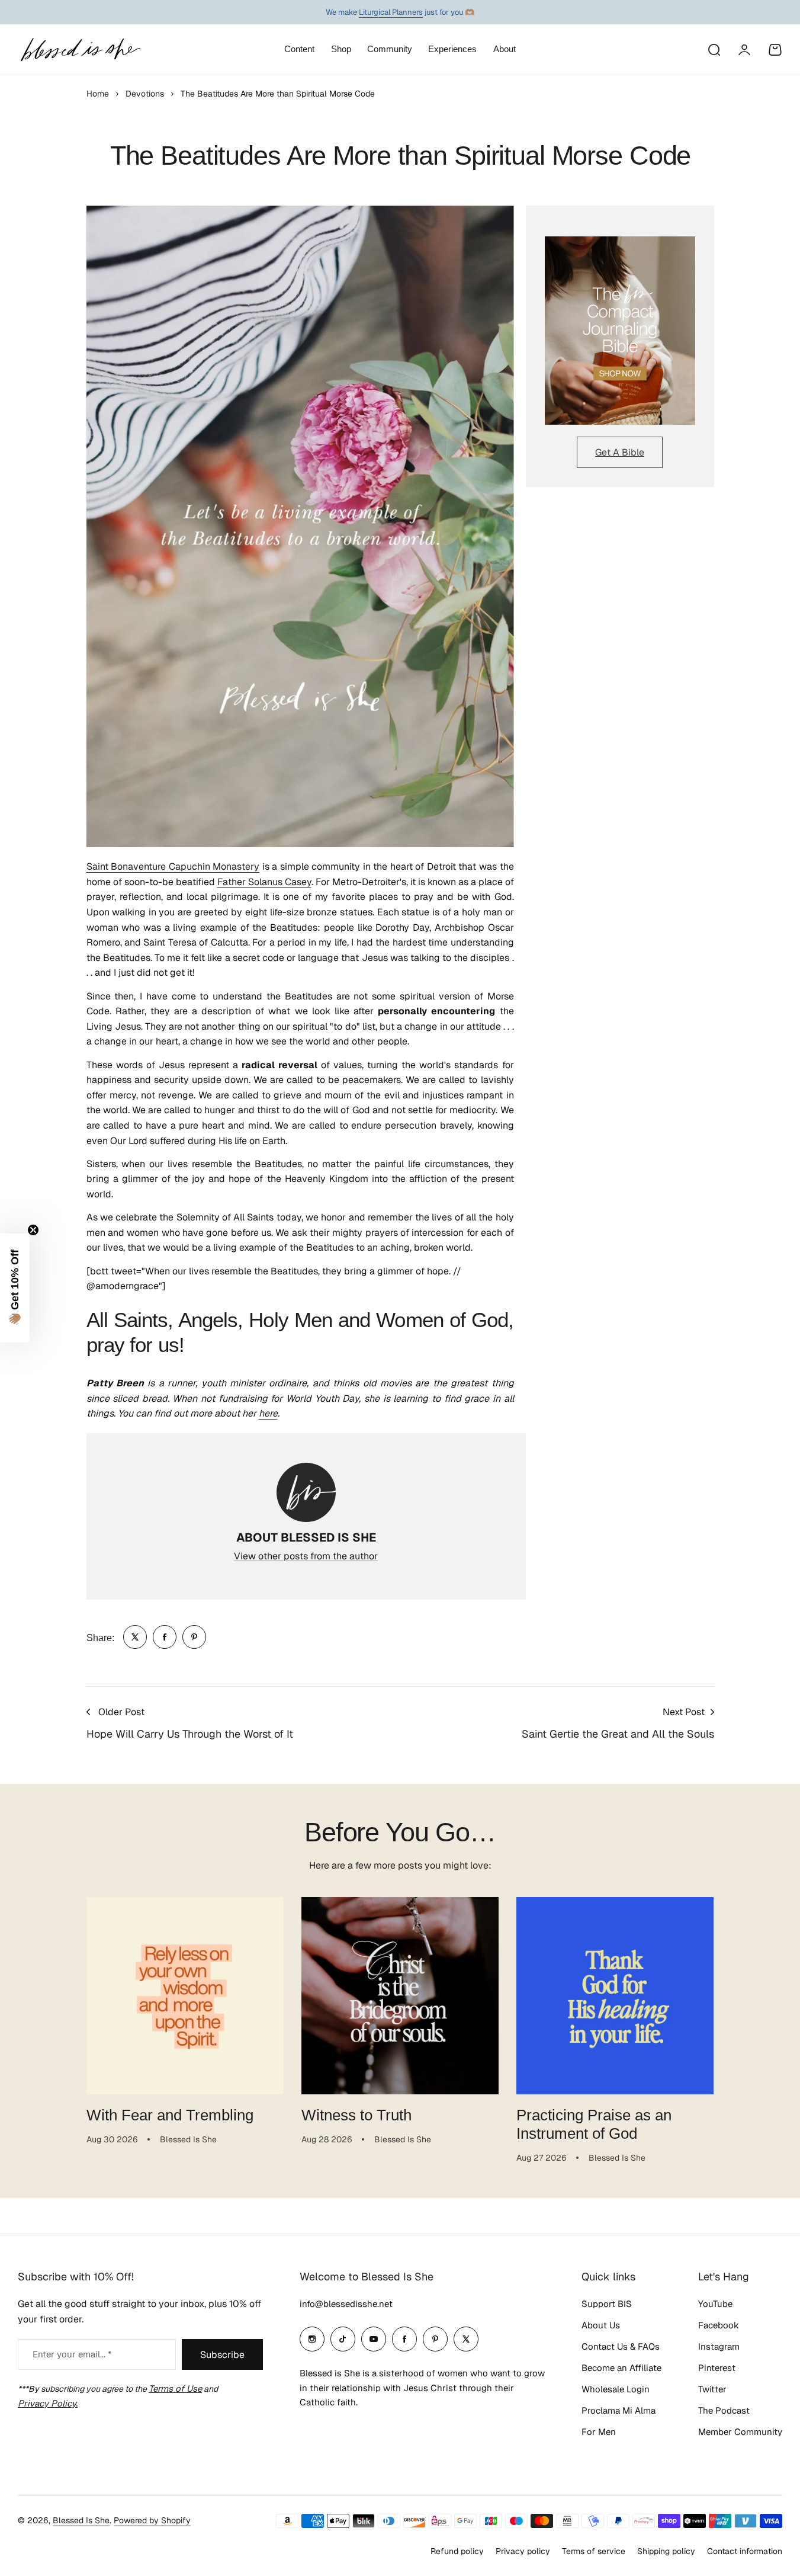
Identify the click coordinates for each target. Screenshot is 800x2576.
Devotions (145, 94)
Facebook (719, 2325)
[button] (15, 1288)
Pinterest (717, 2368)
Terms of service (594, 2551)
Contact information (745, 2551)
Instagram (719, 2346)
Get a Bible (620, 452)
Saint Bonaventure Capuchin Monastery (173, 866)
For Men (599, 2432)
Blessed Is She (81, 2520)
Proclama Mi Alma (619, 2410)
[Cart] (775, 50)
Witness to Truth (356, 2115)
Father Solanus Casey (264, 882)
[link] (135, 1637)
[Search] (714, 50)
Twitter (712, 2389)
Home (98, 94)
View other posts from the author (306, 1556)
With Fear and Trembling (170, 2115)
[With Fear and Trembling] (185, 1996)
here (268, 1413)
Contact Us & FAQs (621, 2346)
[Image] (620, 331)
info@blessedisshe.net (346, 2304)
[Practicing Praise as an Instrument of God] (615, 1996)
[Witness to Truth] (400, 1996)
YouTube (715, 2304)
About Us (601, 2325)
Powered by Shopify (152, 2520)
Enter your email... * (72, 2354)
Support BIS (607, 2304)
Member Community (740, 2432)
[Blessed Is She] (80, 49)
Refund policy (457, 2551)
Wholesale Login (616, 2389)
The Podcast (724, 2410)
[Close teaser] (33, 1230)
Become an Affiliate (621, 2368)
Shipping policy (666, 2551)
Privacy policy (523, 2551)
